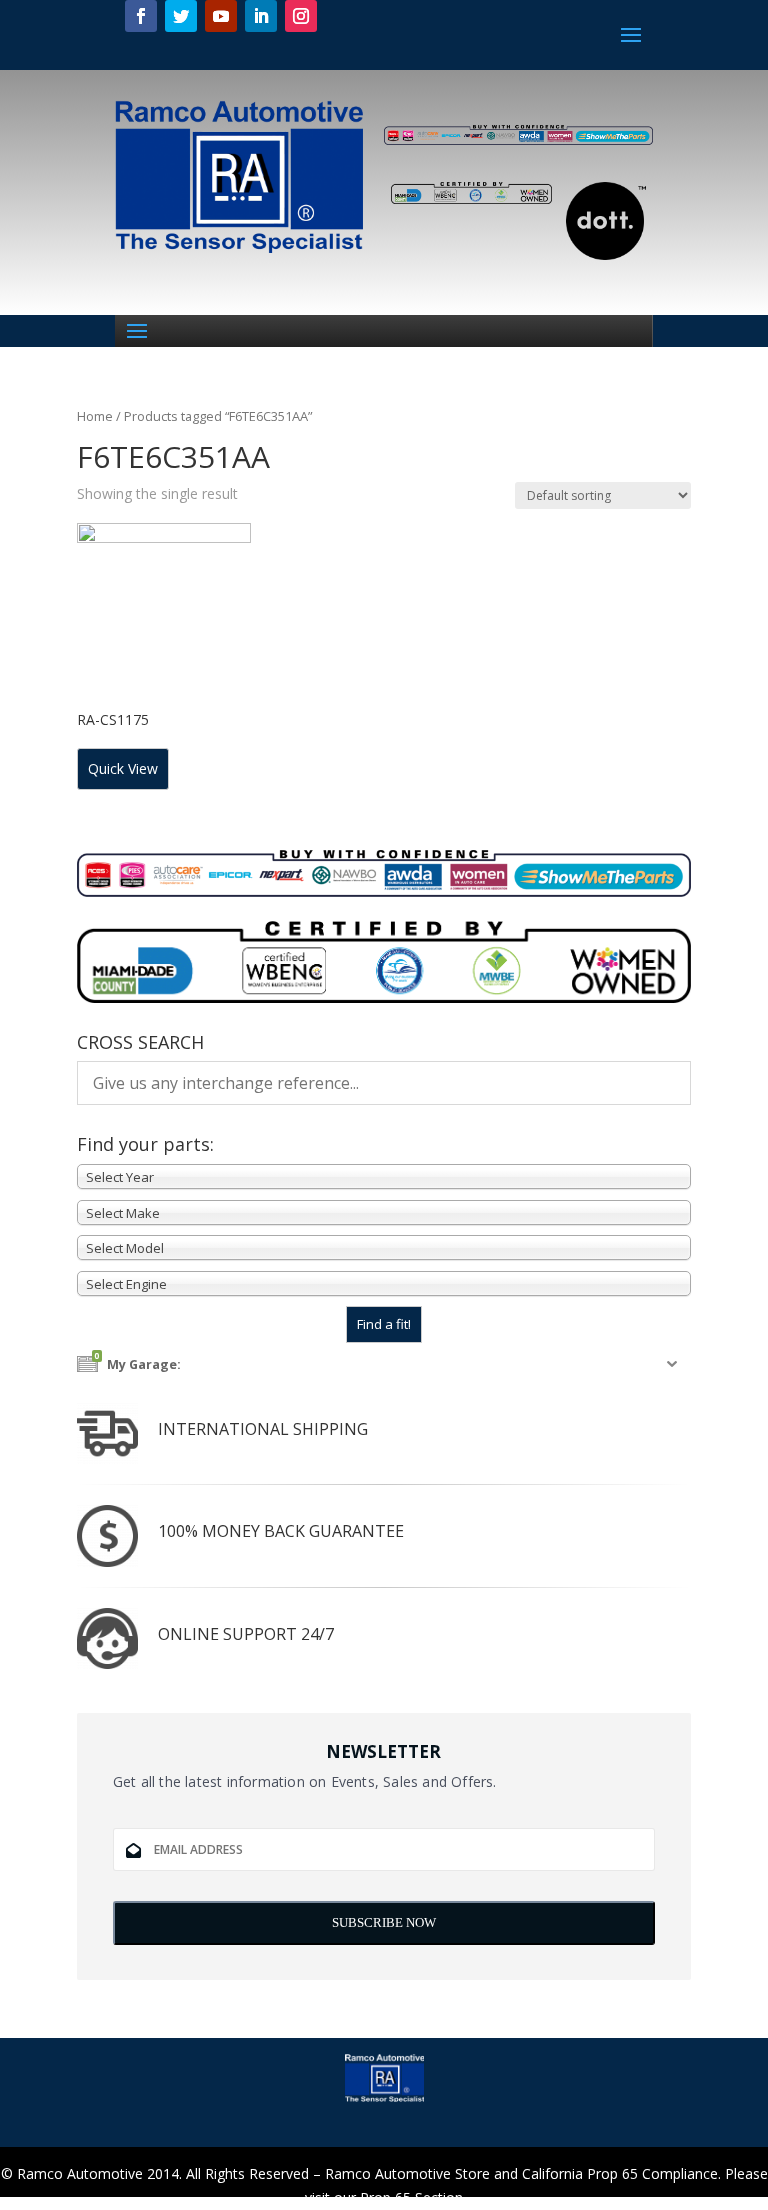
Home (95, 416)
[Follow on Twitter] (181, 16)
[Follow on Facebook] (141, 16)
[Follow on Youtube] (221, 16)
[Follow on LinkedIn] (261, 16)
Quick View (123, 768)
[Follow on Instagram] (301, 16)
